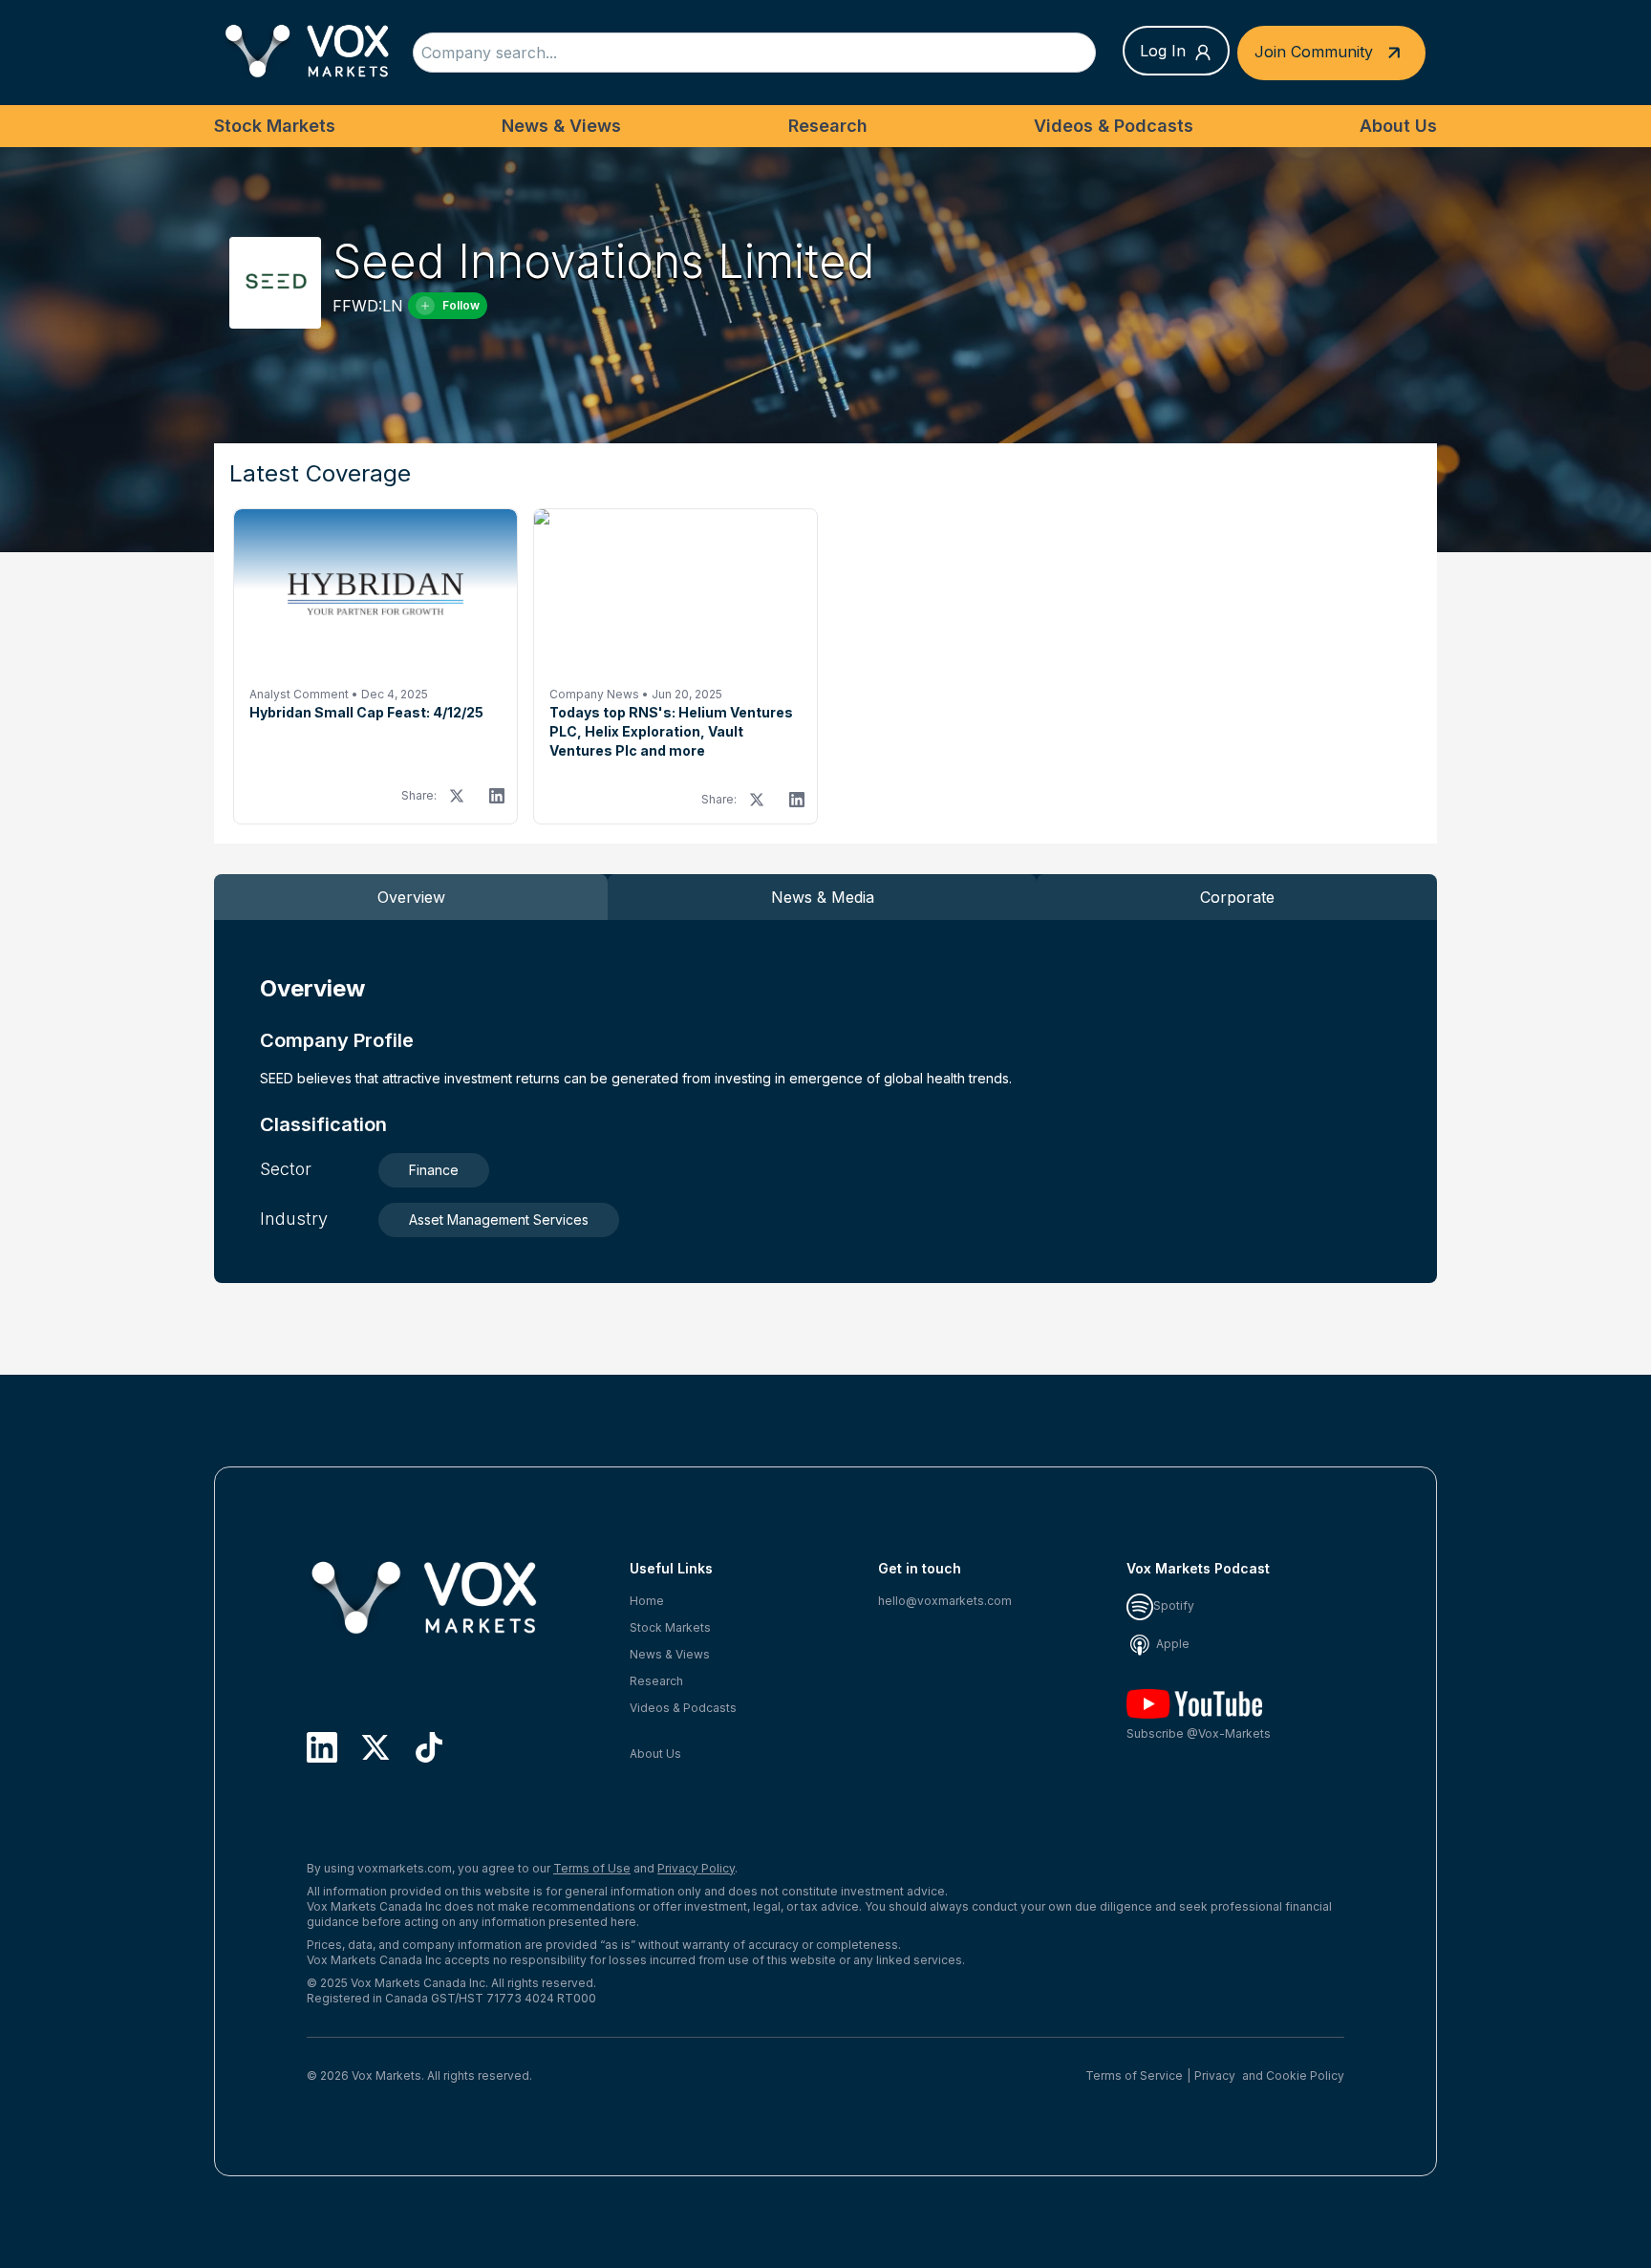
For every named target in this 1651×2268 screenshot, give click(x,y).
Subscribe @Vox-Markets (1199, 1733)
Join (1314, 51)
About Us (1398, 126)
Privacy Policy (696, 1868)
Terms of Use (592, 1868)
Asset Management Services (499, 1220)
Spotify (1174, 1605)
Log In (1163, 51)
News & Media (823, 897)
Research (828, 126)
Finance (434, 1170)
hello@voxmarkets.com (945, 1601)
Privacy (1215, 2075)
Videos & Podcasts (1114, 126)
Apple (1171, 1644)
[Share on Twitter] (457, 796)
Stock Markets (275, 126)
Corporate (1237, 897)
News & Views (561, 126)
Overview (411, 897)
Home (647, 1601)
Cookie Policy (1305, 2075)
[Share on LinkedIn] (497, 796)
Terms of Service (1134, 2075)
